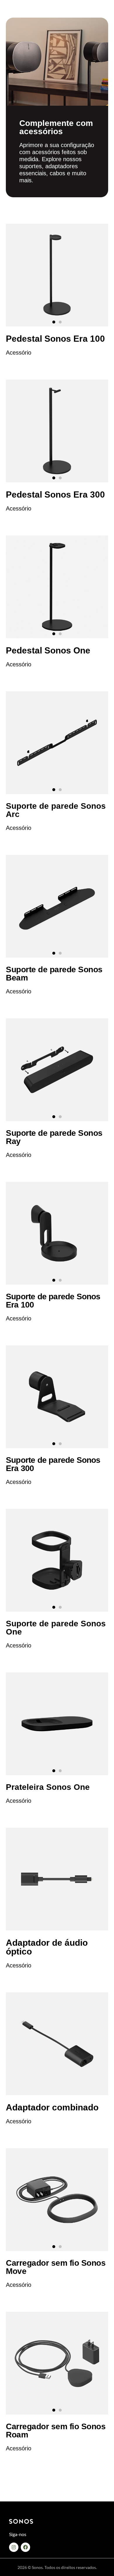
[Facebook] (25, 2547)
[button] (54, 322)
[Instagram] (14, 2547)
